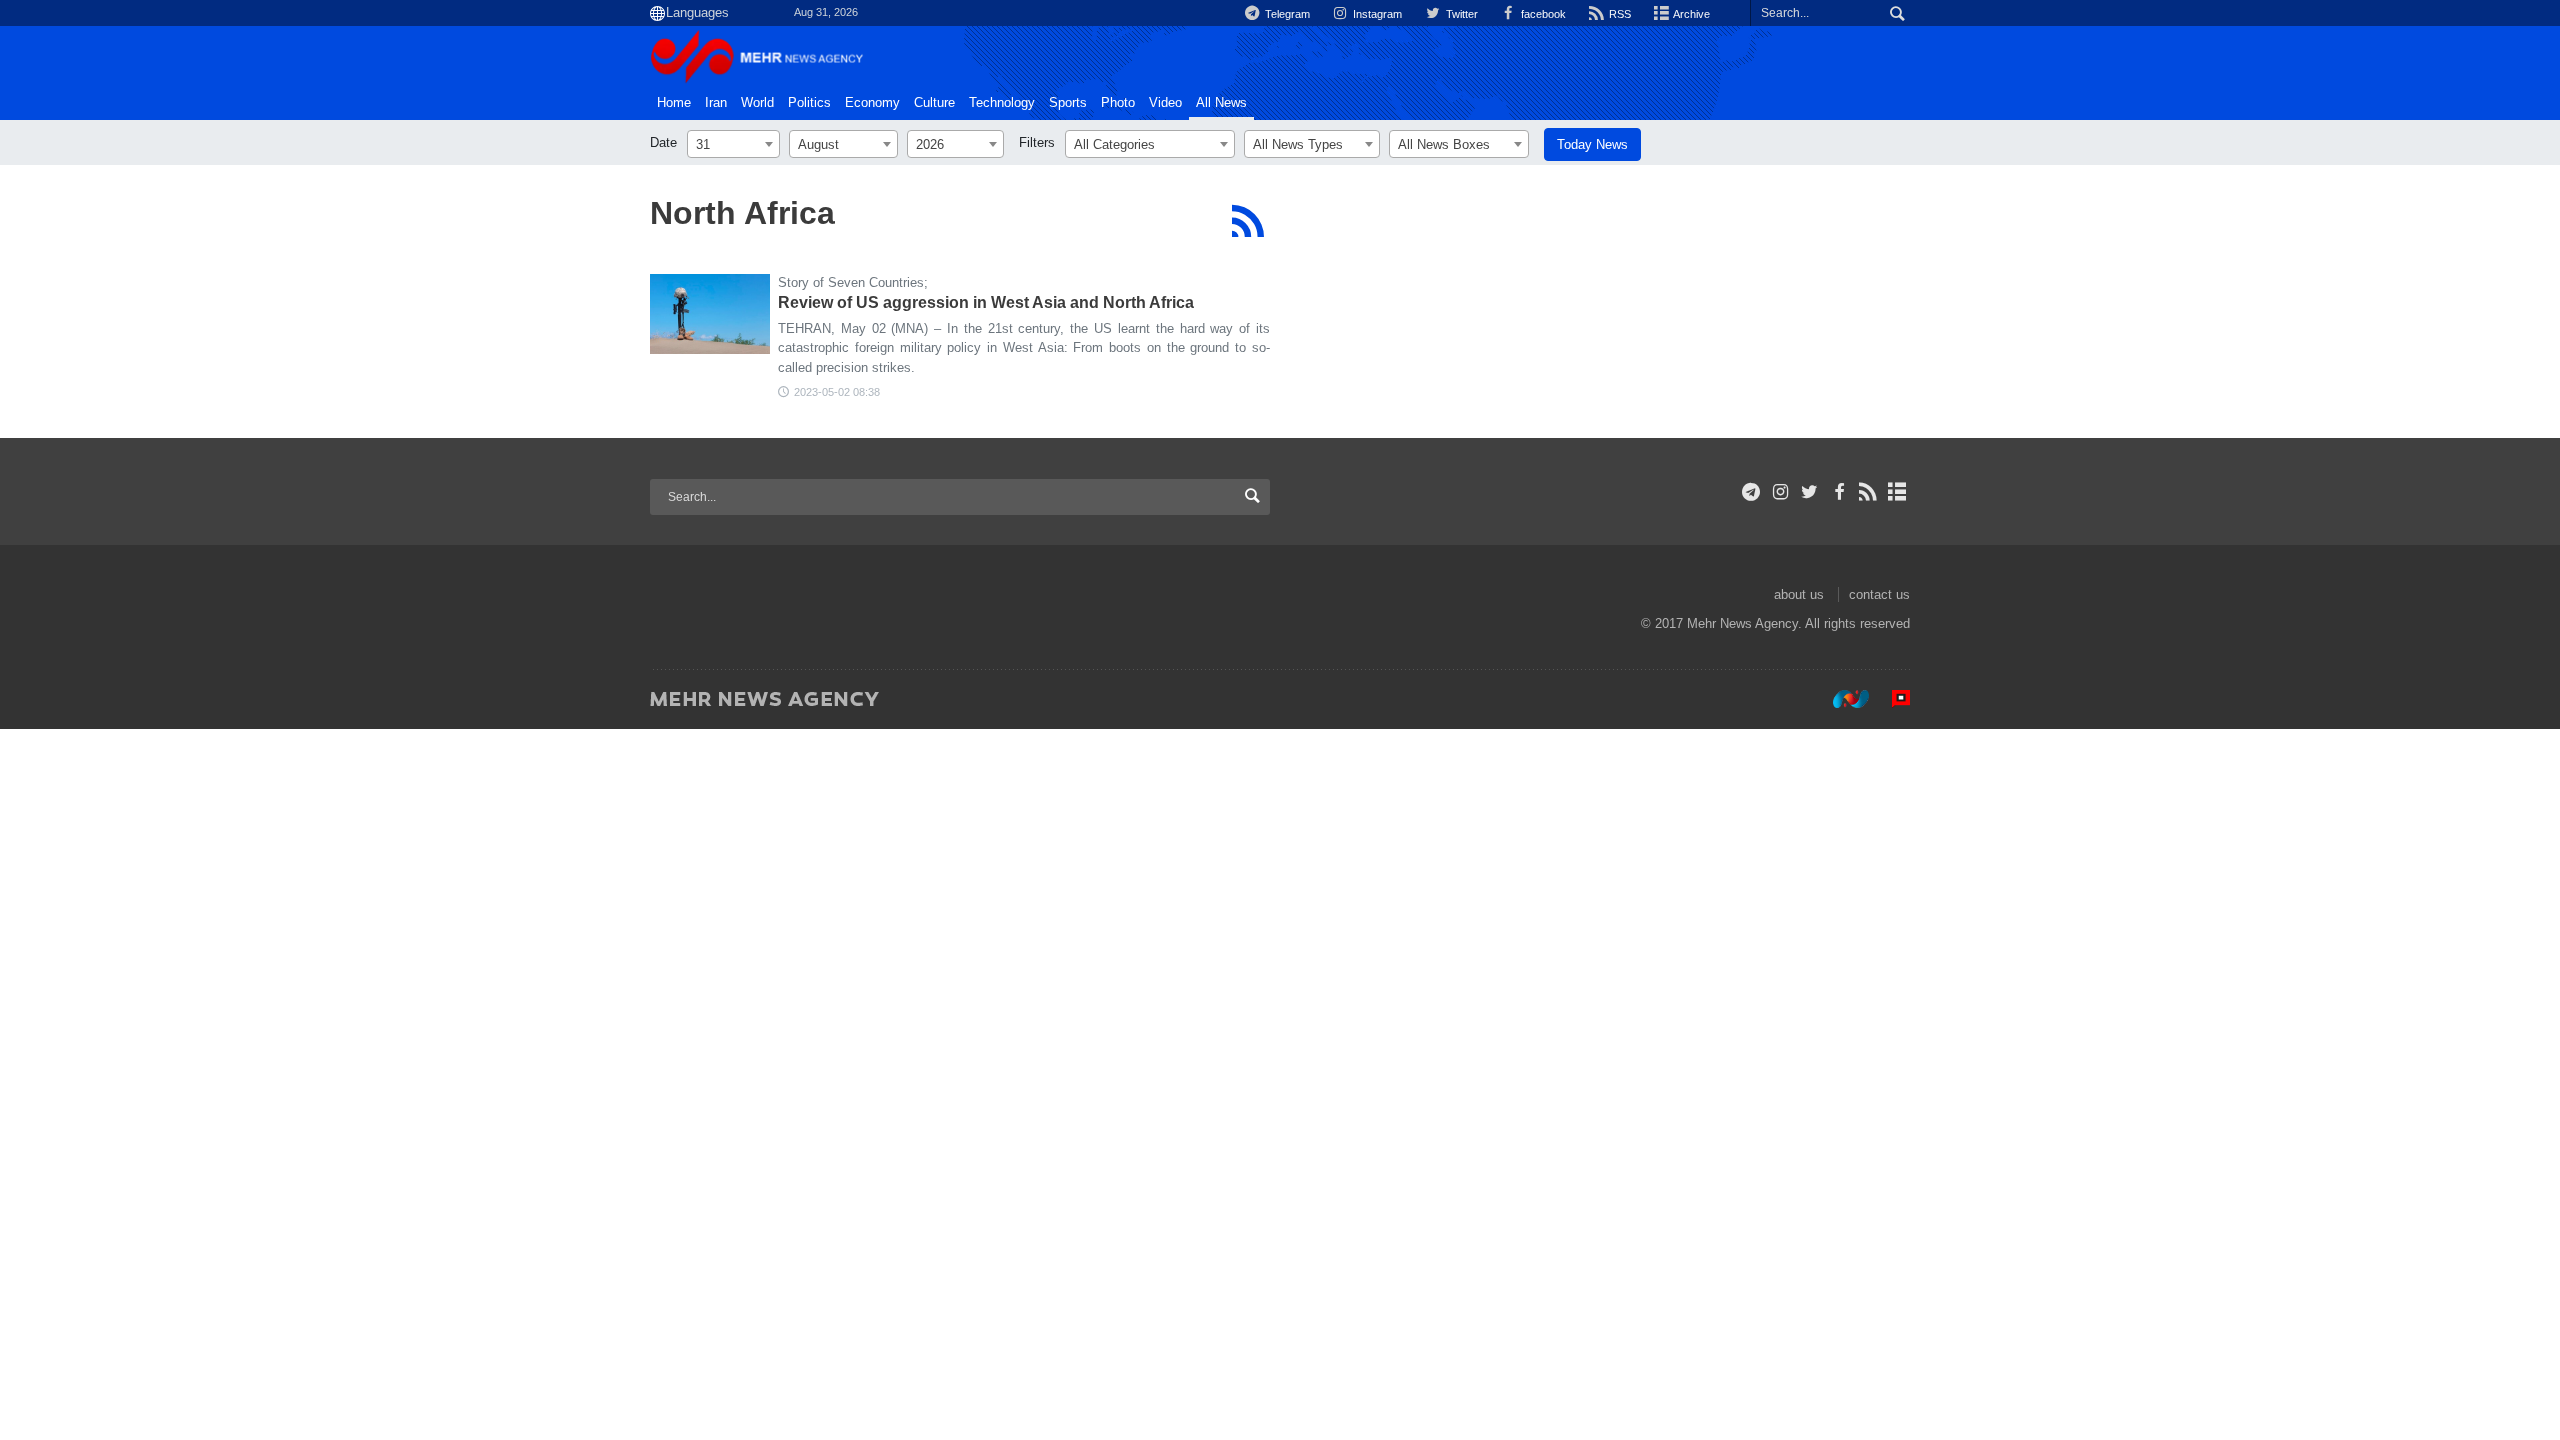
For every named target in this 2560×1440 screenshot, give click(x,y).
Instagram (1376, 14)
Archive (1690, 14)
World (757, 103)
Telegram (1286, 14)
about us (1799, 594)
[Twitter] (1809, 492)
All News (1221, 103)
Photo (1118, 103)
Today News (1592, 144)
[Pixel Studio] (1891, 698)
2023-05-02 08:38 (837, 392)
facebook (1542, 14)
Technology (1002, 103)
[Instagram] (1780, 492)
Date (663, 142)
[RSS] (1247, 221)
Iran (716, 103)
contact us (1879, 594)
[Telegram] (1751, 492)
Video (1165, 103)
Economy (872, 103)
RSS (1618, 14)
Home (674, 103)
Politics (809, 103)
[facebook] (1838, 492)
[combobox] (733, 144)
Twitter (1460, 14)
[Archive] (1897, 492)
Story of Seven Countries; (853, 282)
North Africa (742, 213)
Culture (934, 103)
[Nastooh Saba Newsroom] (1841, 698)
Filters (1037, 142)
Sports (1068, 103)
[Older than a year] (710, 314)
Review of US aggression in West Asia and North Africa (986, 302)
